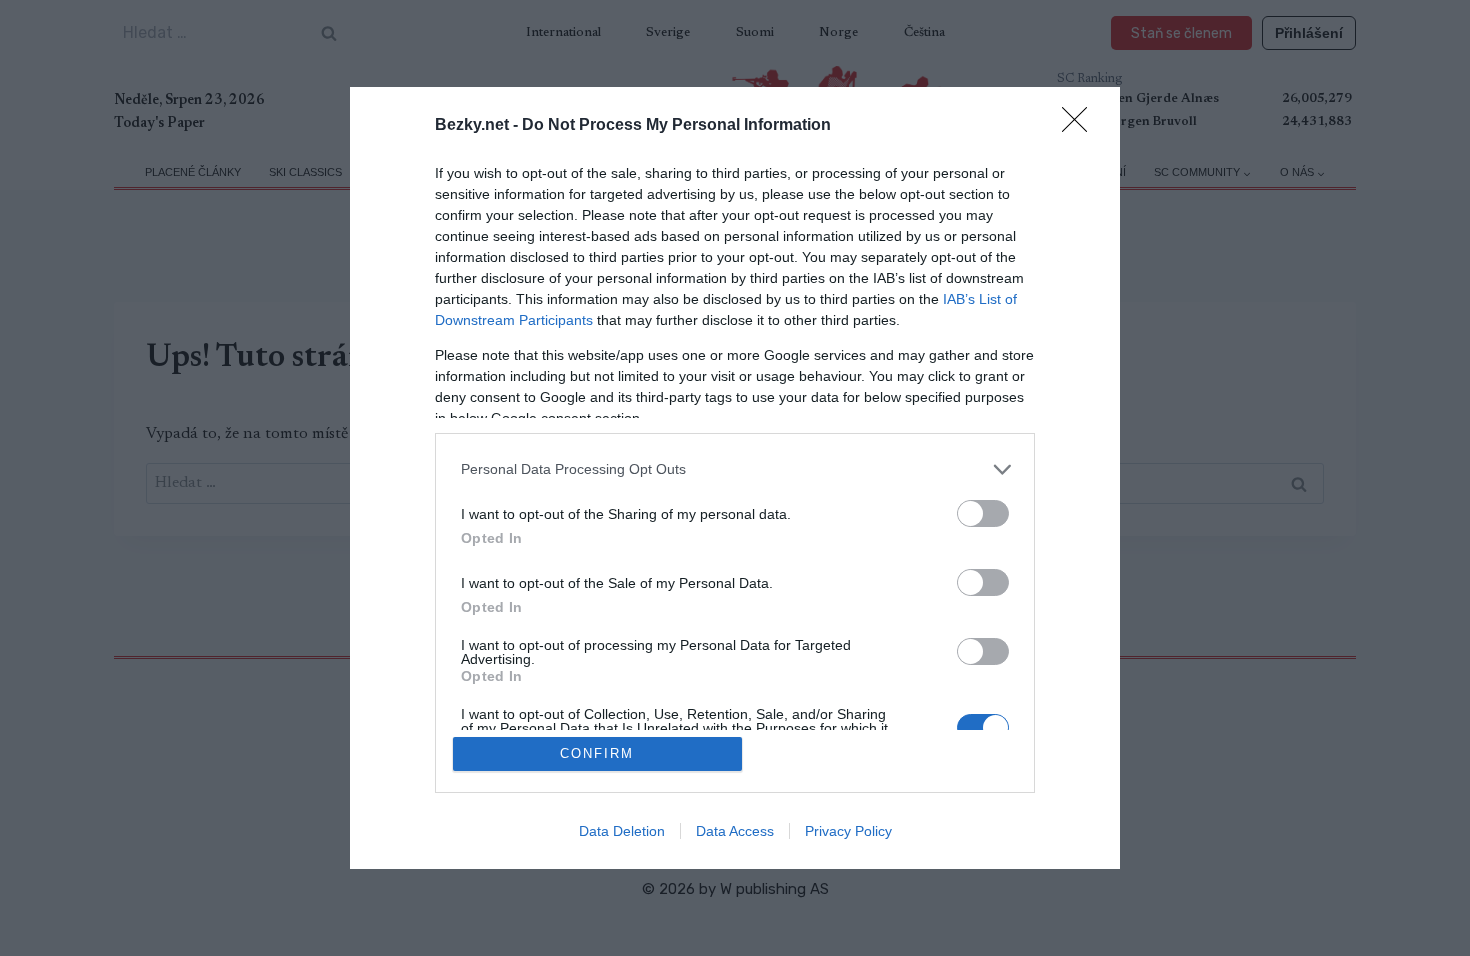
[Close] (1081, 126)
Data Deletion (622, 831)
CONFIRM (597, 753)
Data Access (735, 831)
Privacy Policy (848, 831)
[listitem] (735, 469)
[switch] (983, 513)
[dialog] (735, 478)
